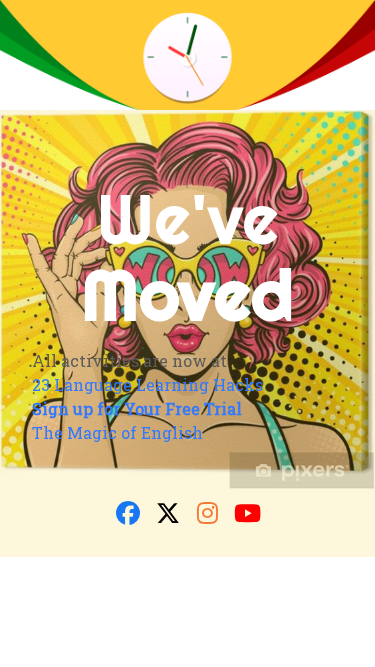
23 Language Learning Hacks (147, 384)
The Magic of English (117, 432)
